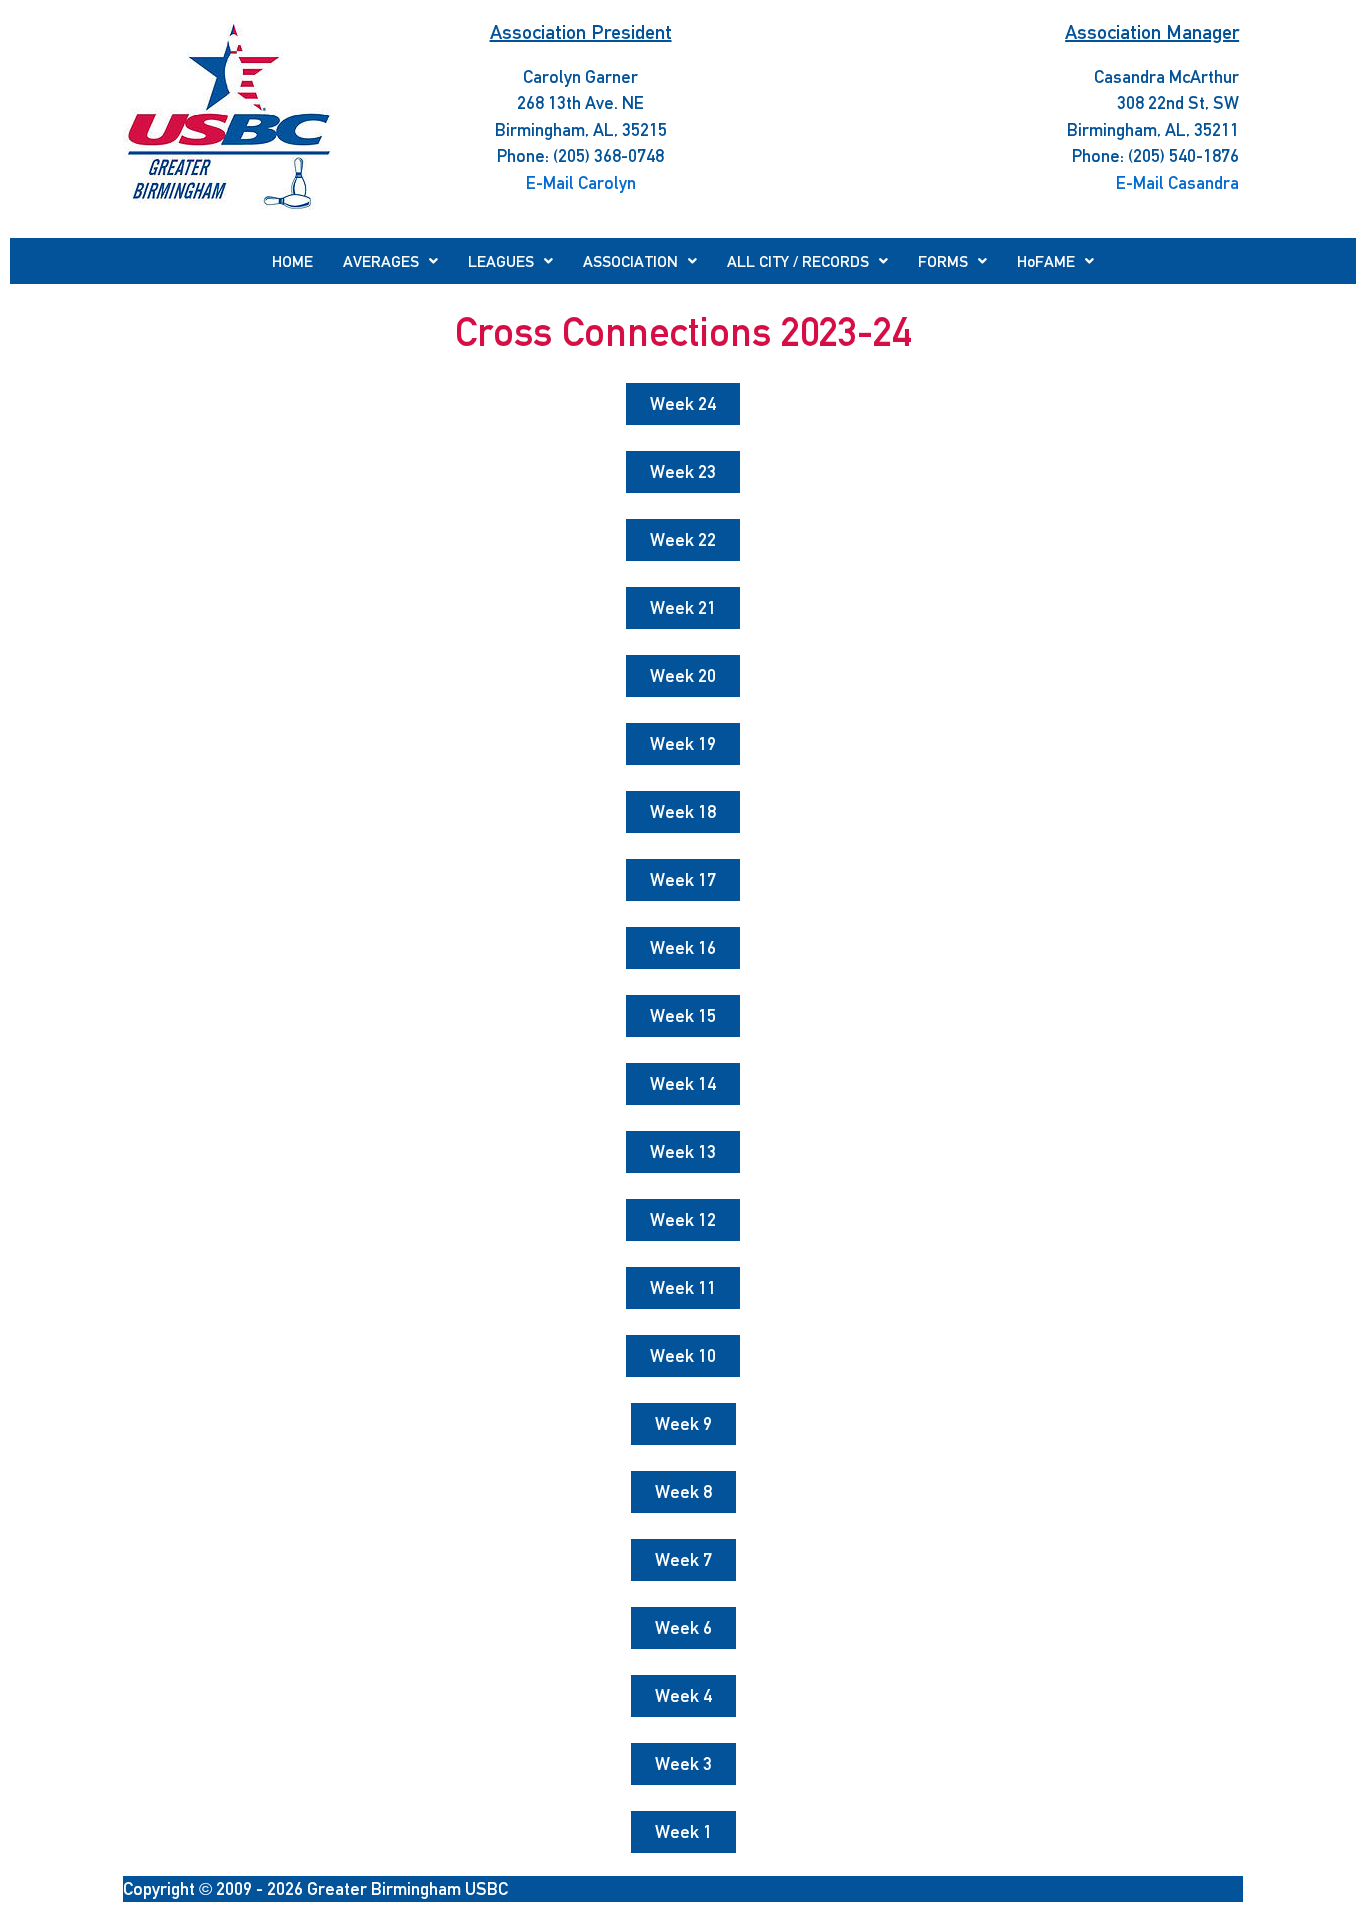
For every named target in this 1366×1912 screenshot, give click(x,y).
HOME (292, 261)
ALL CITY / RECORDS (798, 261)
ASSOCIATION (630, 261)
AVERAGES (381, 261)
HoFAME (1046, 261)
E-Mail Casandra (1177, 182)
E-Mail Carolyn (581, 182)
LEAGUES (501, 261)
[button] (390, 261)
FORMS (943, 261)
